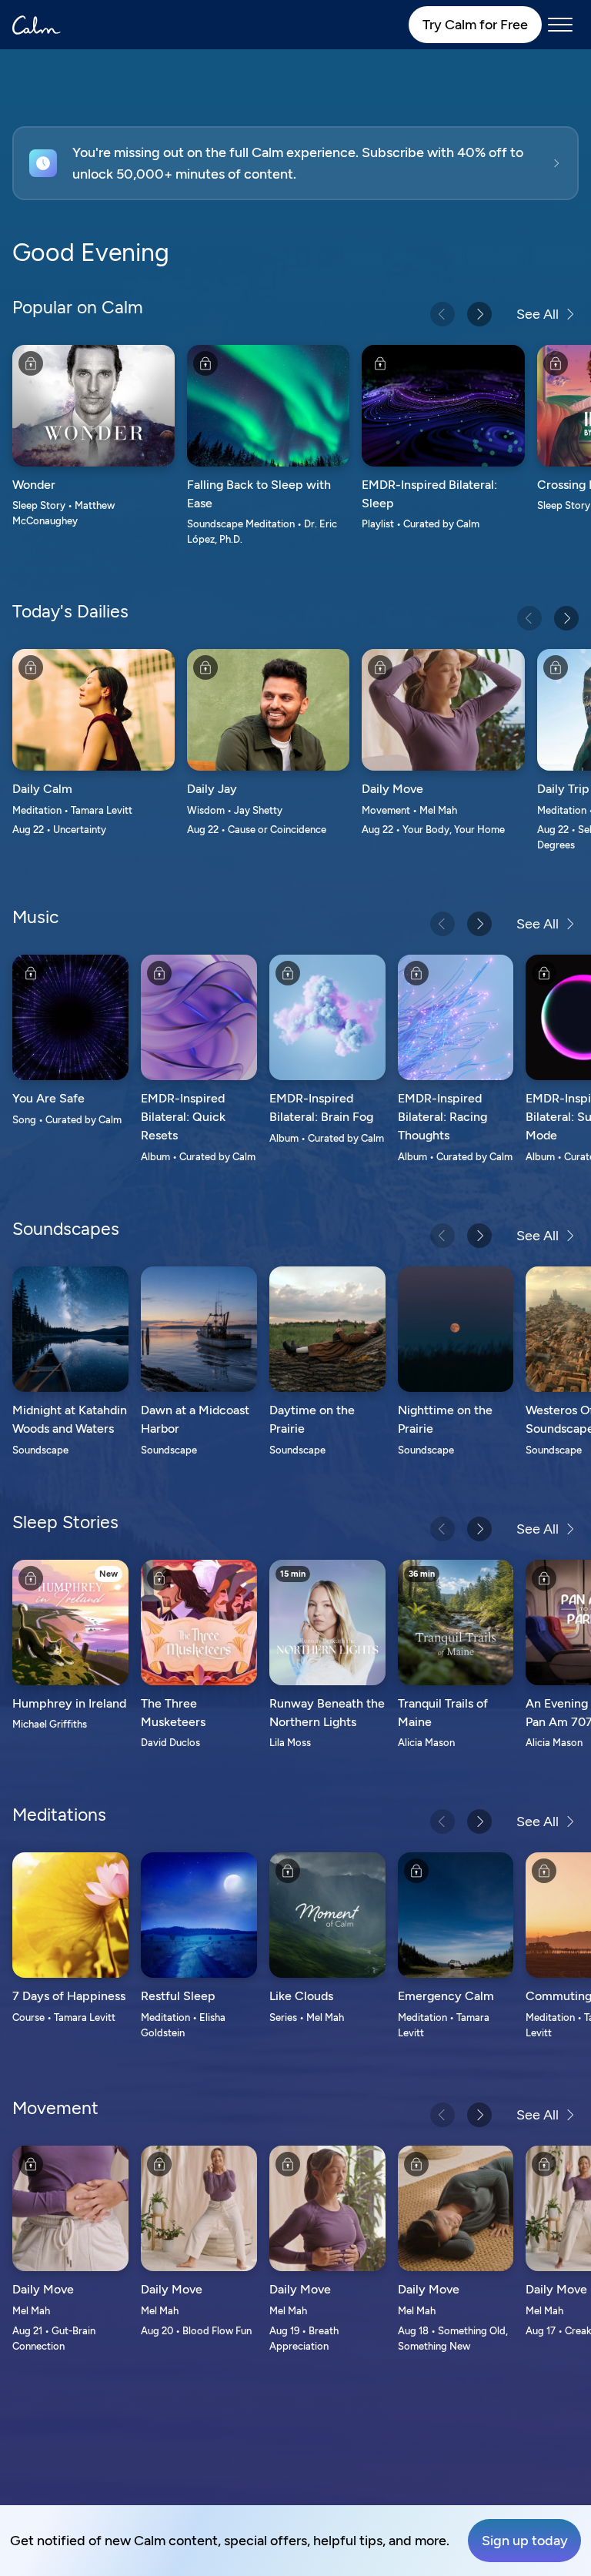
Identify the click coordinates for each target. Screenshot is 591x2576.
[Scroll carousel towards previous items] (442, 314)
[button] (295, 163)
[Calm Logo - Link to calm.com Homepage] (37, 25)
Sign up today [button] (525, 2541)
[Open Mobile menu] (560, 25)
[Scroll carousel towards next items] (479, 314)
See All (538, 314)
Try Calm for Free (475, 25)
